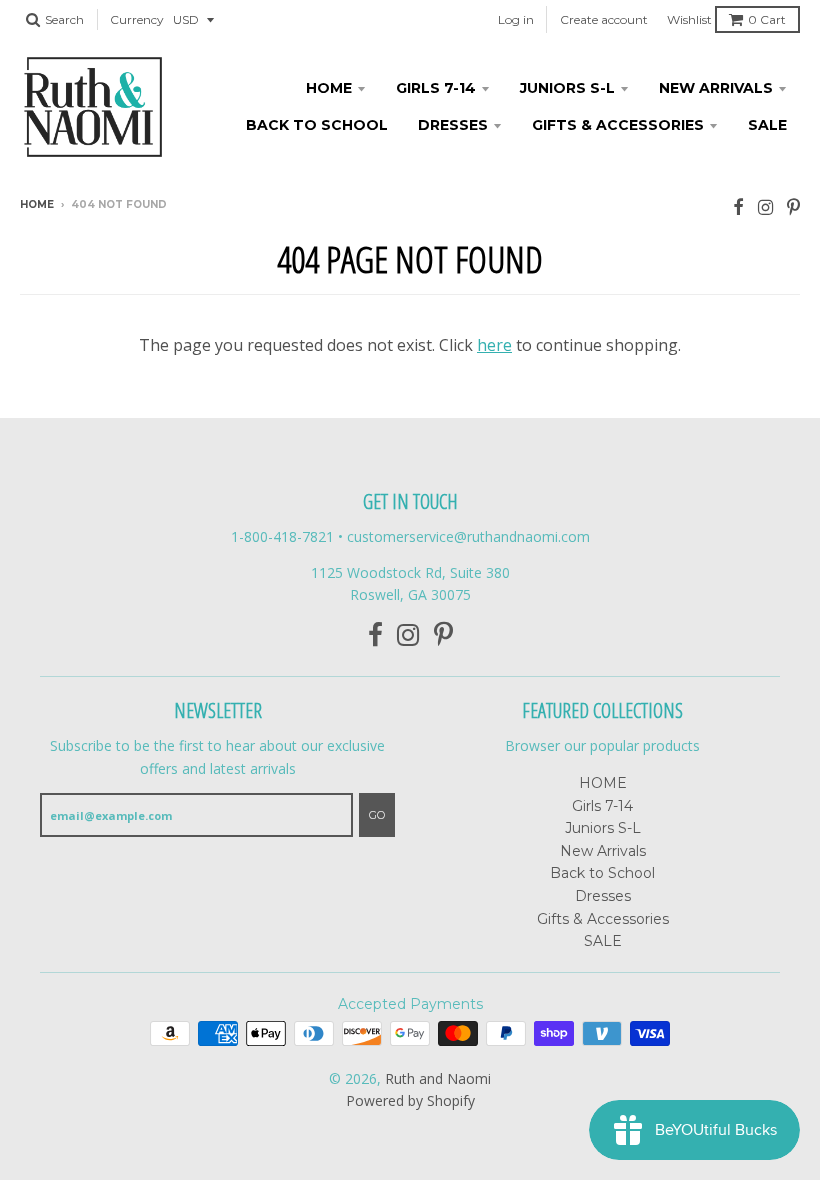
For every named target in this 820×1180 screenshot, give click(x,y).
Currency (137, 19)
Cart (767, 19)
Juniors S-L (567, 88)
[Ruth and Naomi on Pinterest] (793, 206)
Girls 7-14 (436, 88)
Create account (604, 19)
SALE (767, 125)
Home (37, 204)
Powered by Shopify (410, 1100)
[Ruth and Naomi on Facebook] (738, 206)
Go (377, 815)
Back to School (317, 125)
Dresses (453, 125)
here (494, 345)
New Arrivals (716, 88)
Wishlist (689, 19)
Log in (516, 19)
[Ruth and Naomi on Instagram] (765, 206)
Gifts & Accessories (618, 125)
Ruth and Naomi (438, 1078)
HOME (329, 88)
